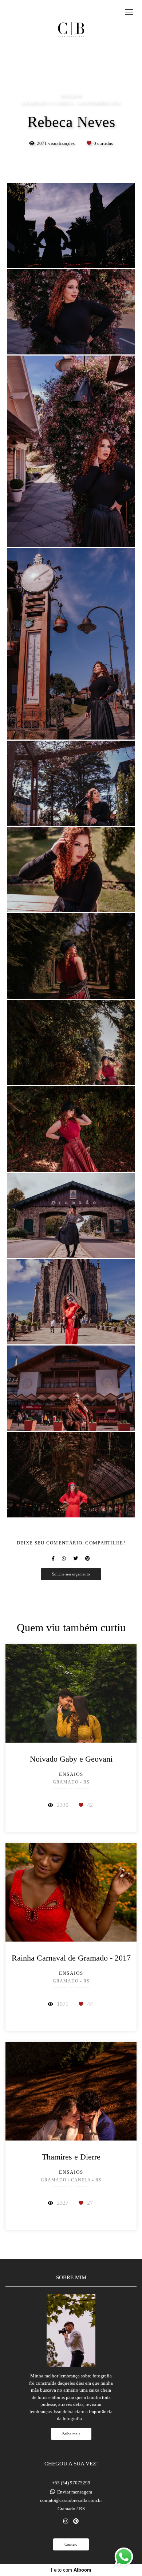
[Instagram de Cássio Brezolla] (66, 2521)
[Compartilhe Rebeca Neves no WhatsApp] (64, 1558)
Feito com (71, 2570)
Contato (71, 2544)
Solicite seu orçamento (71, 1574)
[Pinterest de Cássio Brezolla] (76, 2521)
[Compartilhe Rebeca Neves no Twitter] (76, 1558)
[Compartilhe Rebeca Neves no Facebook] (53, 1558)
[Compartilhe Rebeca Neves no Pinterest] (88, 1558)
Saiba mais (71, 2434)
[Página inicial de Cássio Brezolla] (71, 29)
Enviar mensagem (75, 2492)
